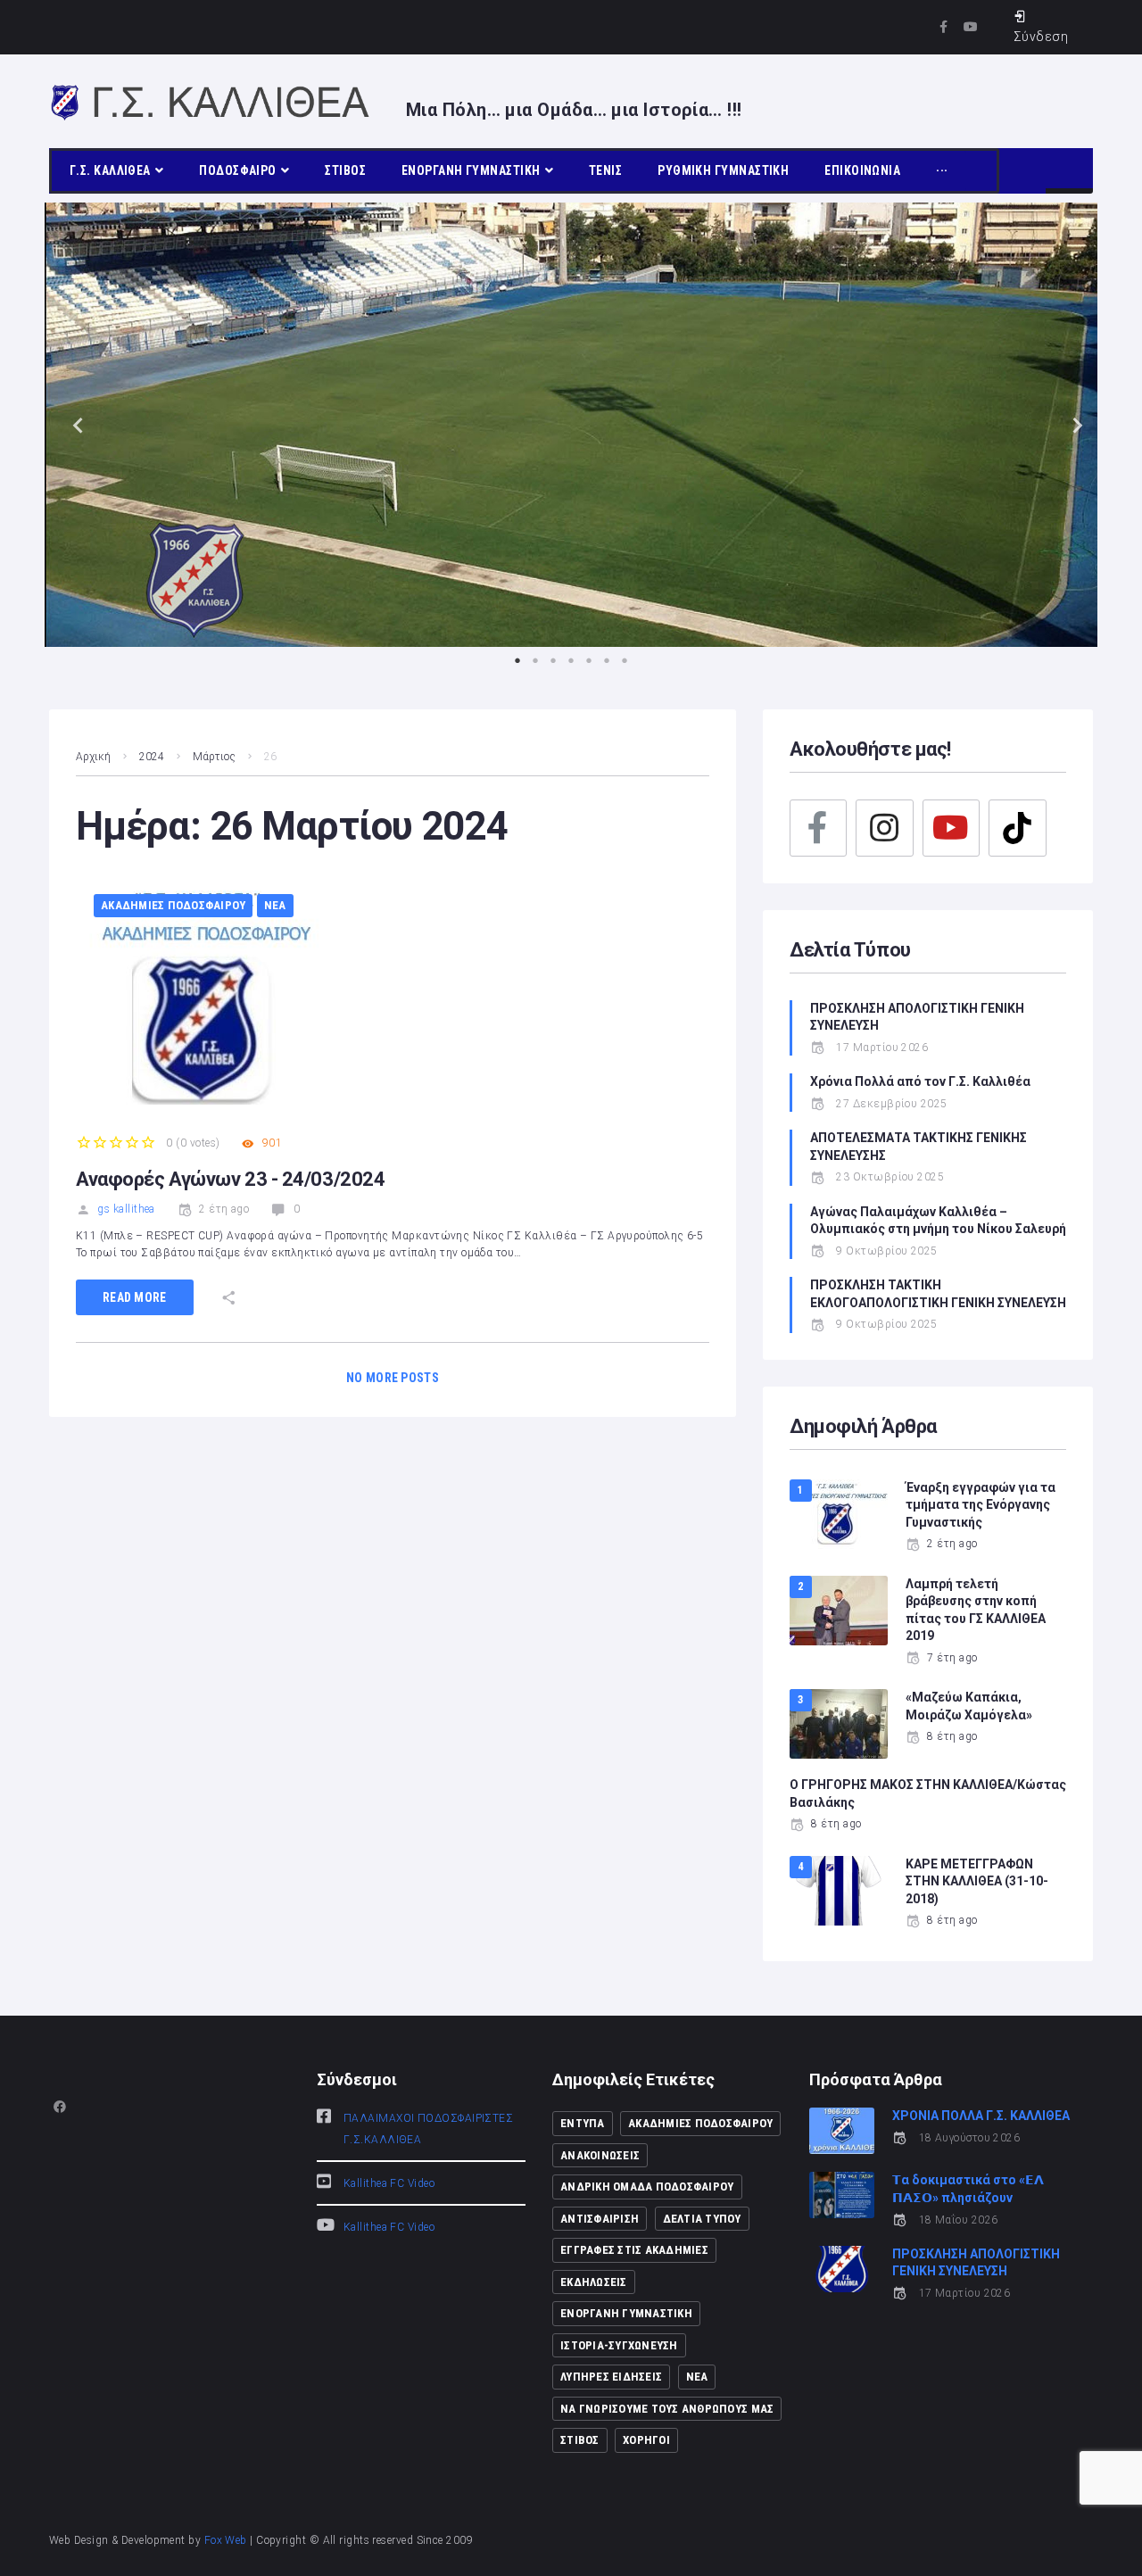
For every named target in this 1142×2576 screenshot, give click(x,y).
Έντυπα (583, 2123)
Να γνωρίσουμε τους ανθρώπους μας (667, 2409)
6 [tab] (607, 660)
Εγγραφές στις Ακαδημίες (634, 2250)
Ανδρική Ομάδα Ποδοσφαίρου (647, 2187)
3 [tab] (553, 660)
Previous (71, 424)
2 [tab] (535, 660)
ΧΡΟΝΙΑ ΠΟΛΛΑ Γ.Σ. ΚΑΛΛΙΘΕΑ (981, 2116)
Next (1071, 424)
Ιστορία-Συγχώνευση (619, 2345)
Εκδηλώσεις (594, 2282)
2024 (152, 757)
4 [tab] (571, 660)
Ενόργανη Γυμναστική (626, 2313)
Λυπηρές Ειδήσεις (611, 2377)
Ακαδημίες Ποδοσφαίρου (173, 905)
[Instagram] (884, 828)
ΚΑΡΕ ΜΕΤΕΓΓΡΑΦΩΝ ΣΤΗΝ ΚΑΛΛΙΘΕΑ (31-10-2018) (977, 1881)
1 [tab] (517, 660)
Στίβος (580, 2440)
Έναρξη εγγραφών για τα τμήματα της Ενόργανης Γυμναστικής (981, 1505)
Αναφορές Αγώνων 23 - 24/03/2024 (230, 1179)
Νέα (275, 905)
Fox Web (226, 2540)
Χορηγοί (646, 2440)
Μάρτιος (214, 757)
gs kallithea (126, 1209)
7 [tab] (625, 660)
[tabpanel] (571, 425)
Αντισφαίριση (600, 2219)
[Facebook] (818, 828)
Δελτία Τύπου (702, 2219)
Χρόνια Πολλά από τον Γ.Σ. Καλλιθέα (922, 1081)
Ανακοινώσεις (600, 2155)
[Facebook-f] (943, 27)
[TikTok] (1017, 828)
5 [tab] (589, 660)
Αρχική (93, 757)
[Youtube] (971, 27)
